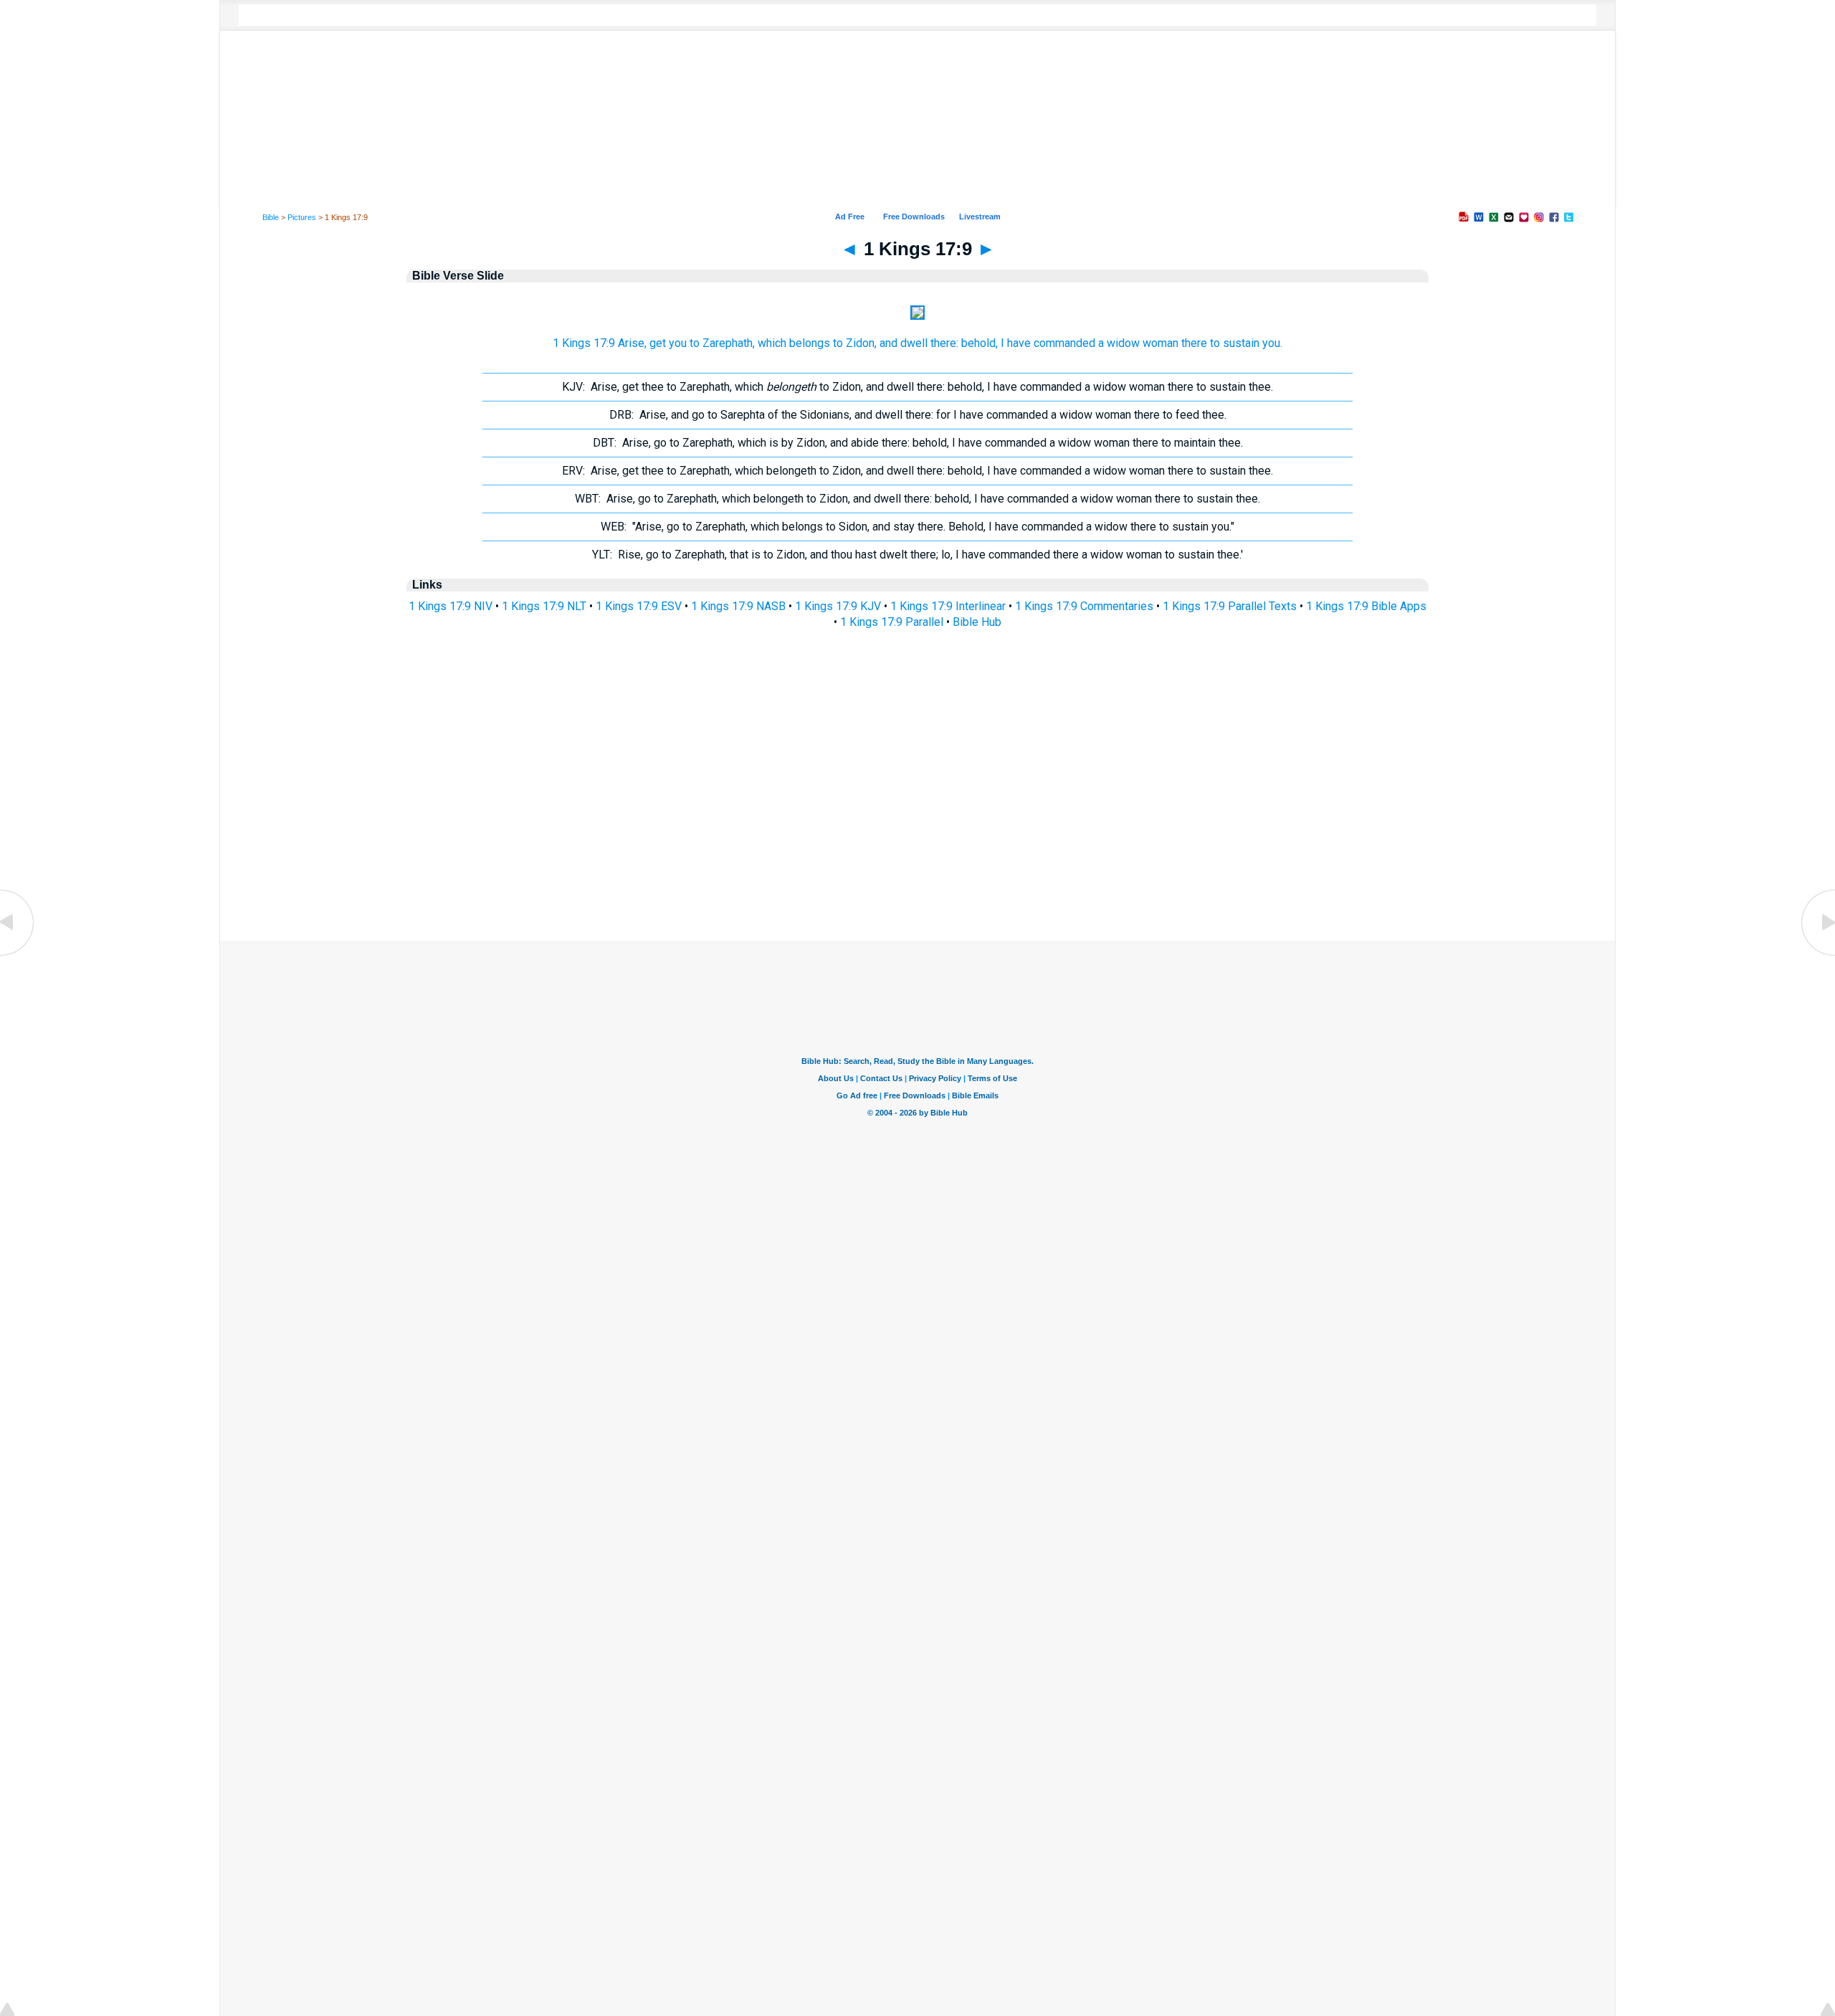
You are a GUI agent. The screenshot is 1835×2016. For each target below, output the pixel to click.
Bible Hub (977, 622)
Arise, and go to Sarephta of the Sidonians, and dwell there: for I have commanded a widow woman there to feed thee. (918, 415)
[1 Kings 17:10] (1817, 955)
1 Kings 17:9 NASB (738, 606)
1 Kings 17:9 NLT (544, 606)
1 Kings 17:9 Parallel (892, 622)
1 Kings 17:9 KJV (838, 606)
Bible (271, 217)
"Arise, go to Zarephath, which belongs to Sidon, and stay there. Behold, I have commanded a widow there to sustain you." (917, 527)
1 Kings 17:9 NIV (451, 606)
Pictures (302, 217)
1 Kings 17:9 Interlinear (948, 606)
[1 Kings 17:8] (18, 955)
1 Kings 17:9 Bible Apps (1366, 606)
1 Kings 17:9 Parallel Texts (1230, 606)
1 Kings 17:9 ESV (639, 606)
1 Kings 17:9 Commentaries (1084, 606)
